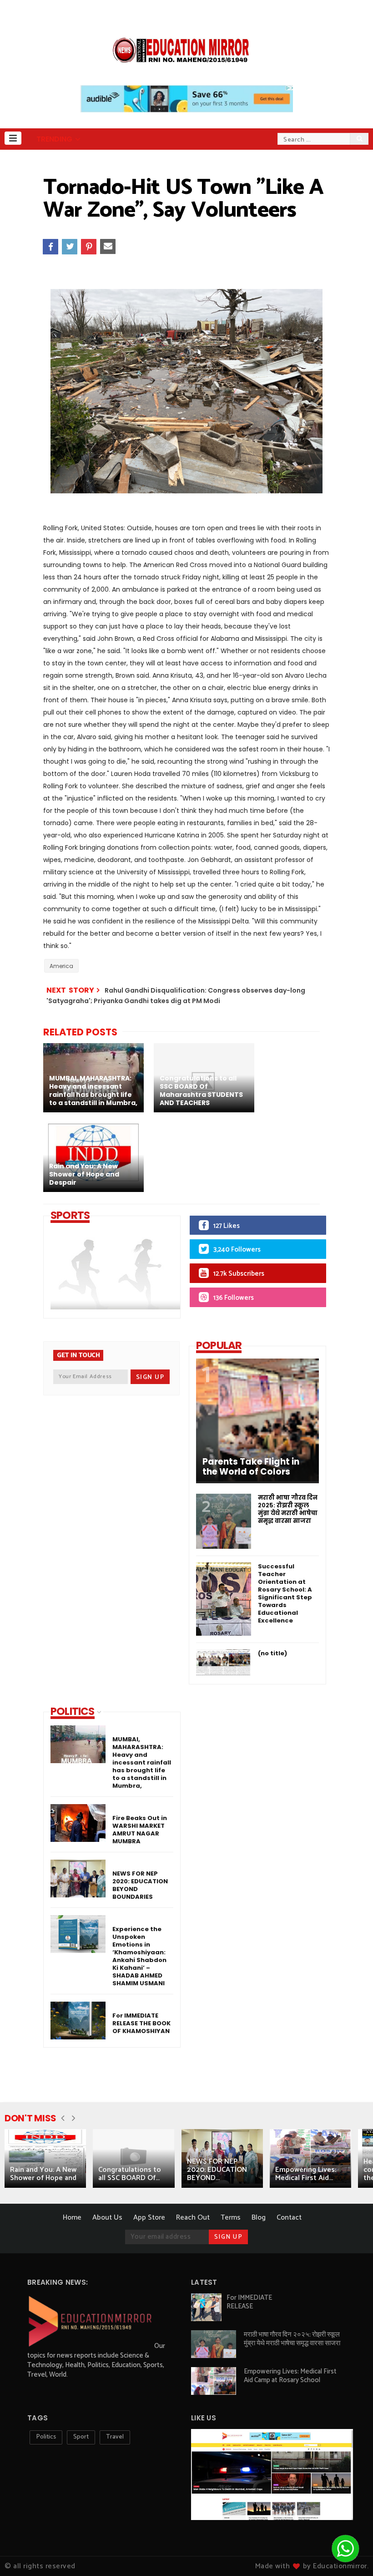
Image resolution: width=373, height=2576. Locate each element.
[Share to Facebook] (50, 247)
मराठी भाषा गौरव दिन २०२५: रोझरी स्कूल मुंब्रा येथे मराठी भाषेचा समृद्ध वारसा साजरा (288, 1509)
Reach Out (193, 2218)
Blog (259, 2218)
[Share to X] (70, 247)
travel (115, 2437)
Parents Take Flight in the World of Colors (251, 1467)
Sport (81, 2437)
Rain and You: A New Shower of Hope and (43, 2174)
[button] (13, 138)
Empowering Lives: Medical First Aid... (306, 2174)
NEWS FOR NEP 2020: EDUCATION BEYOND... (217, 2170)
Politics (46, 2437)
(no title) (272, 1653)
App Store (149, 2218)
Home (72, 2218)
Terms (231, 2218)
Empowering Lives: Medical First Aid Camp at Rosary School (290, 2376)
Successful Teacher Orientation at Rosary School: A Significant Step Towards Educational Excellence (285, 1593)
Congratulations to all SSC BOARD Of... (130, 2174)
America (61, 966)
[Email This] (108, 247)
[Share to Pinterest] (89, 247)
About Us (107, 2218)
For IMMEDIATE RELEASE (249, 2302)
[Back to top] (23, 2554)
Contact (289, 2218)
